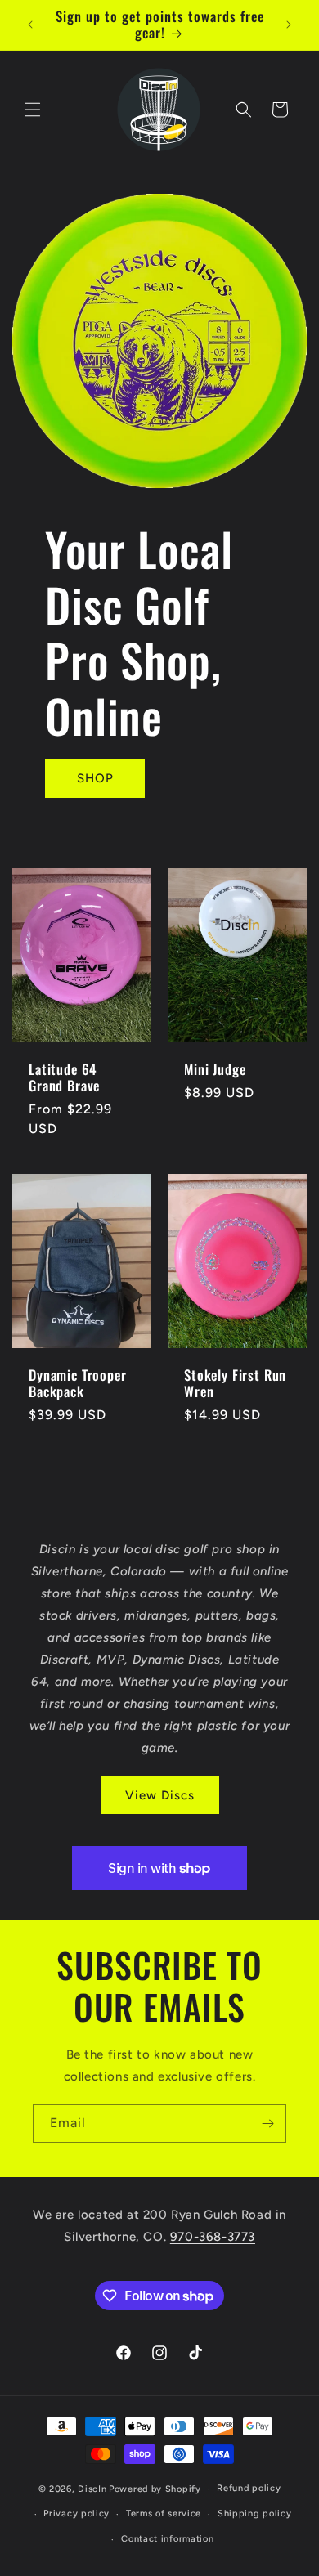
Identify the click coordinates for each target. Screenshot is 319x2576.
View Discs (160, 1795)
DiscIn (92, 2489)
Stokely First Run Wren (235, 1384)
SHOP (95, 778)
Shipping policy (255, 2513)
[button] (33, 110)
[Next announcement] (289, 25)
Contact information (167, 2539)
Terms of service (164, 2513)
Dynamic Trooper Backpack (78, 1384)
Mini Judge (215, 1068)
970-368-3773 (213, 2237)
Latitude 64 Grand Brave (64, 1077)
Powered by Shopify (155, 2489)
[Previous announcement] (30, 25)
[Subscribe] (267, 2124)
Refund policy (249, 2488)
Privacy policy (76, 2513)
